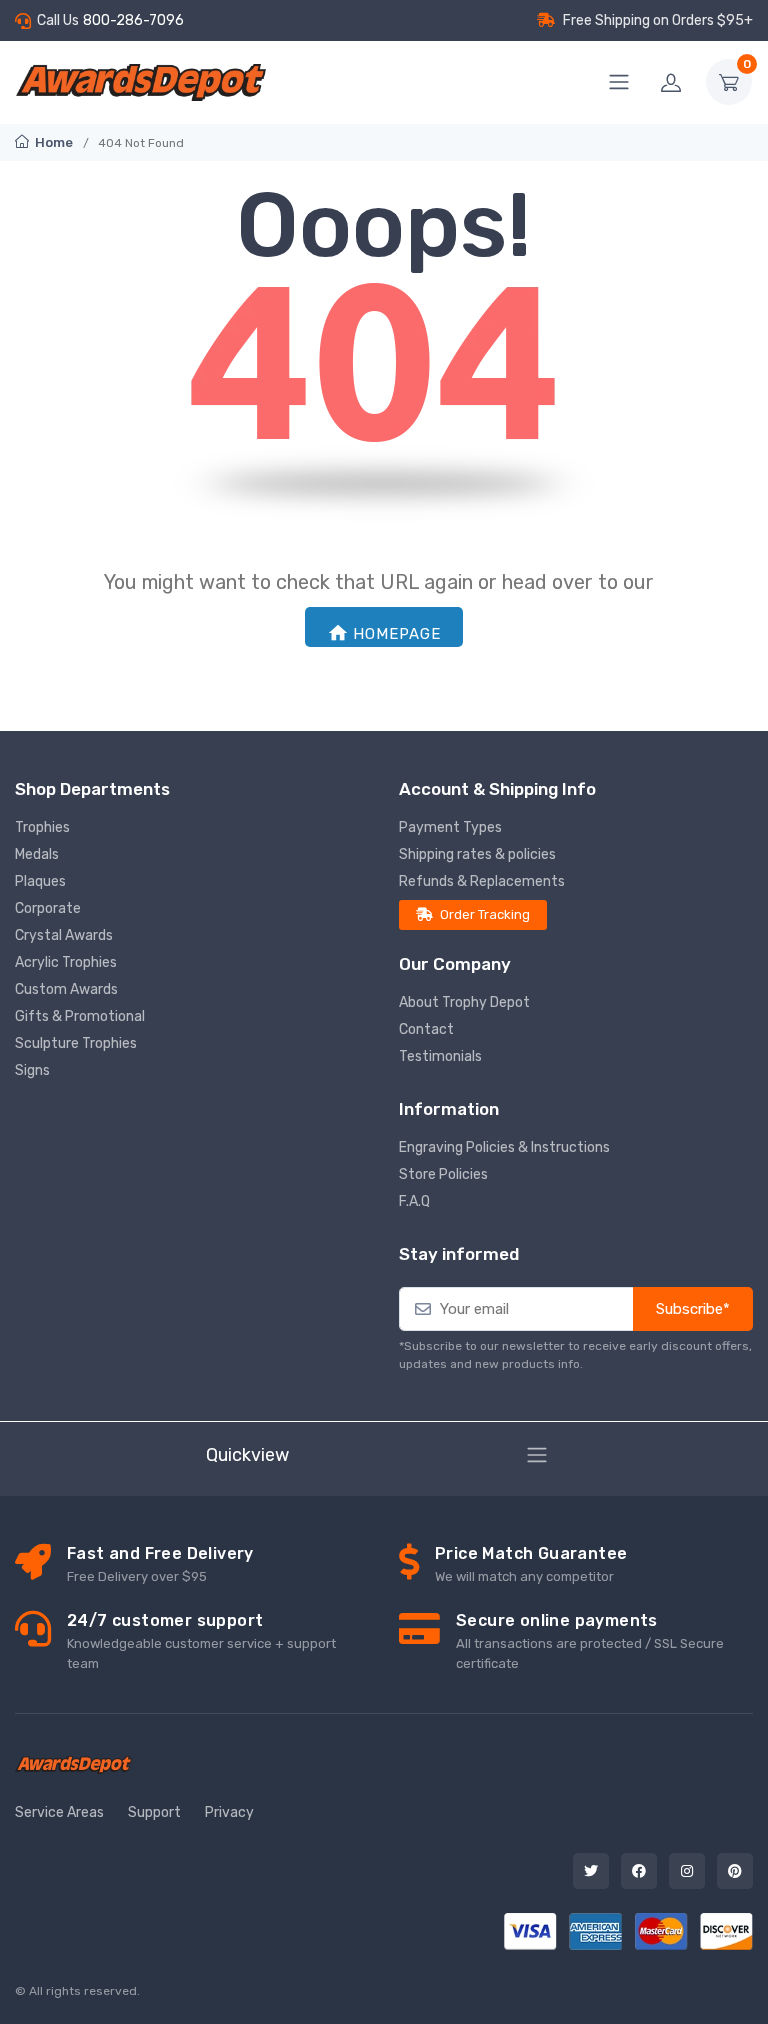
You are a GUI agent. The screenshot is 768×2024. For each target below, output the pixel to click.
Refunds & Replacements (482, 881)
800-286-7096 (133, 20)
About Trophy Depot (464, 1002)
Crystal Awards (64, 935)
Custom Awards (66, 989)
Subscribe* (693, 1309)
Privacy (229, 1812)
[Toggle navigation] (537, 1455)
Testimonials (440, 1056)
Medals (37, 854)
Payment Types (450, 827)
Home (52, 142)
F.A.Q (414, 1201)
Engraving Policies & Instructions (504, 1147)
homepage (397, 634)
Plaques (40, 881)
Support (154, 1812)
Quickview (247, 1455)
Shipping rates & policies (477, 854)
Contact (426, 1029)
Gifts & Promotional (80, 1016)
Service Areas (59, 1812)
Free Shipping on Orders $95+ (658, 20)
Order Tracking (485, 914)
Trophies (42, 827)
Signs (32, 1070)
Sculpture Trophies (76, 1043)
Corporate (48, 908)
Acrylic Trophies (66, 962)
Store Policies (443, 1174)
